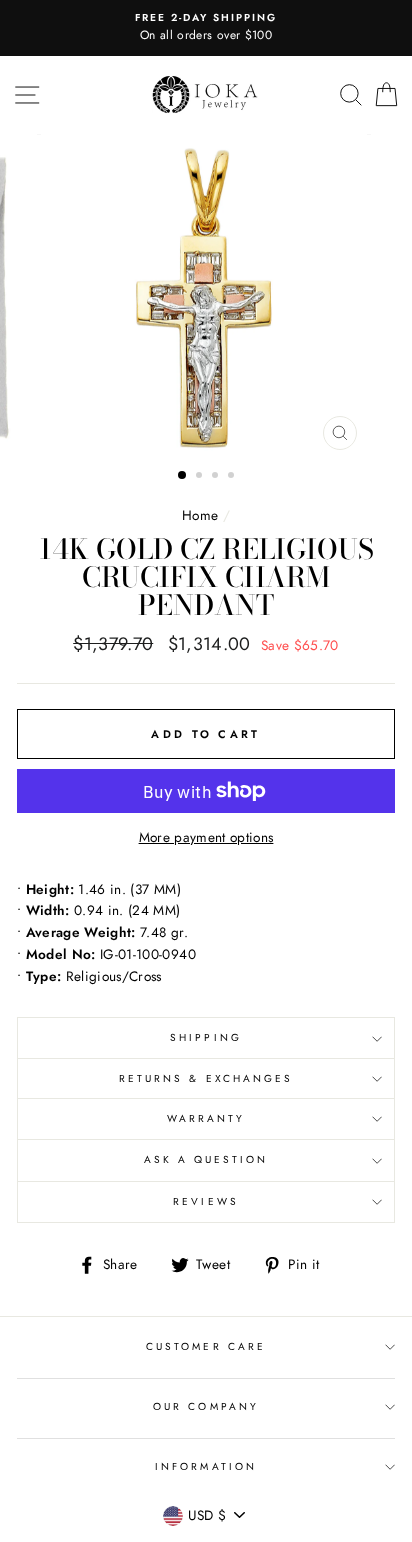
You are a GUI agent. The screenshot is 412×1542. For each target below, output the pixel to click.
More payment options (206, 837)
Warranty (206, 1118)
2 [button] (201, 477)
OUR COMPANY (206, 1406)
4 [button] (233, 477)
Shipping (205, 1037)
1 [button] (183, 476)
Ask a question (206, 1159)
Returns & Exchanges (206, 1078)
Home (200, 515)
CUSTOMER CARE (206, 1346)
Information (206, 1466)
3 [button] (217, 477)
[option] (206, 28)
